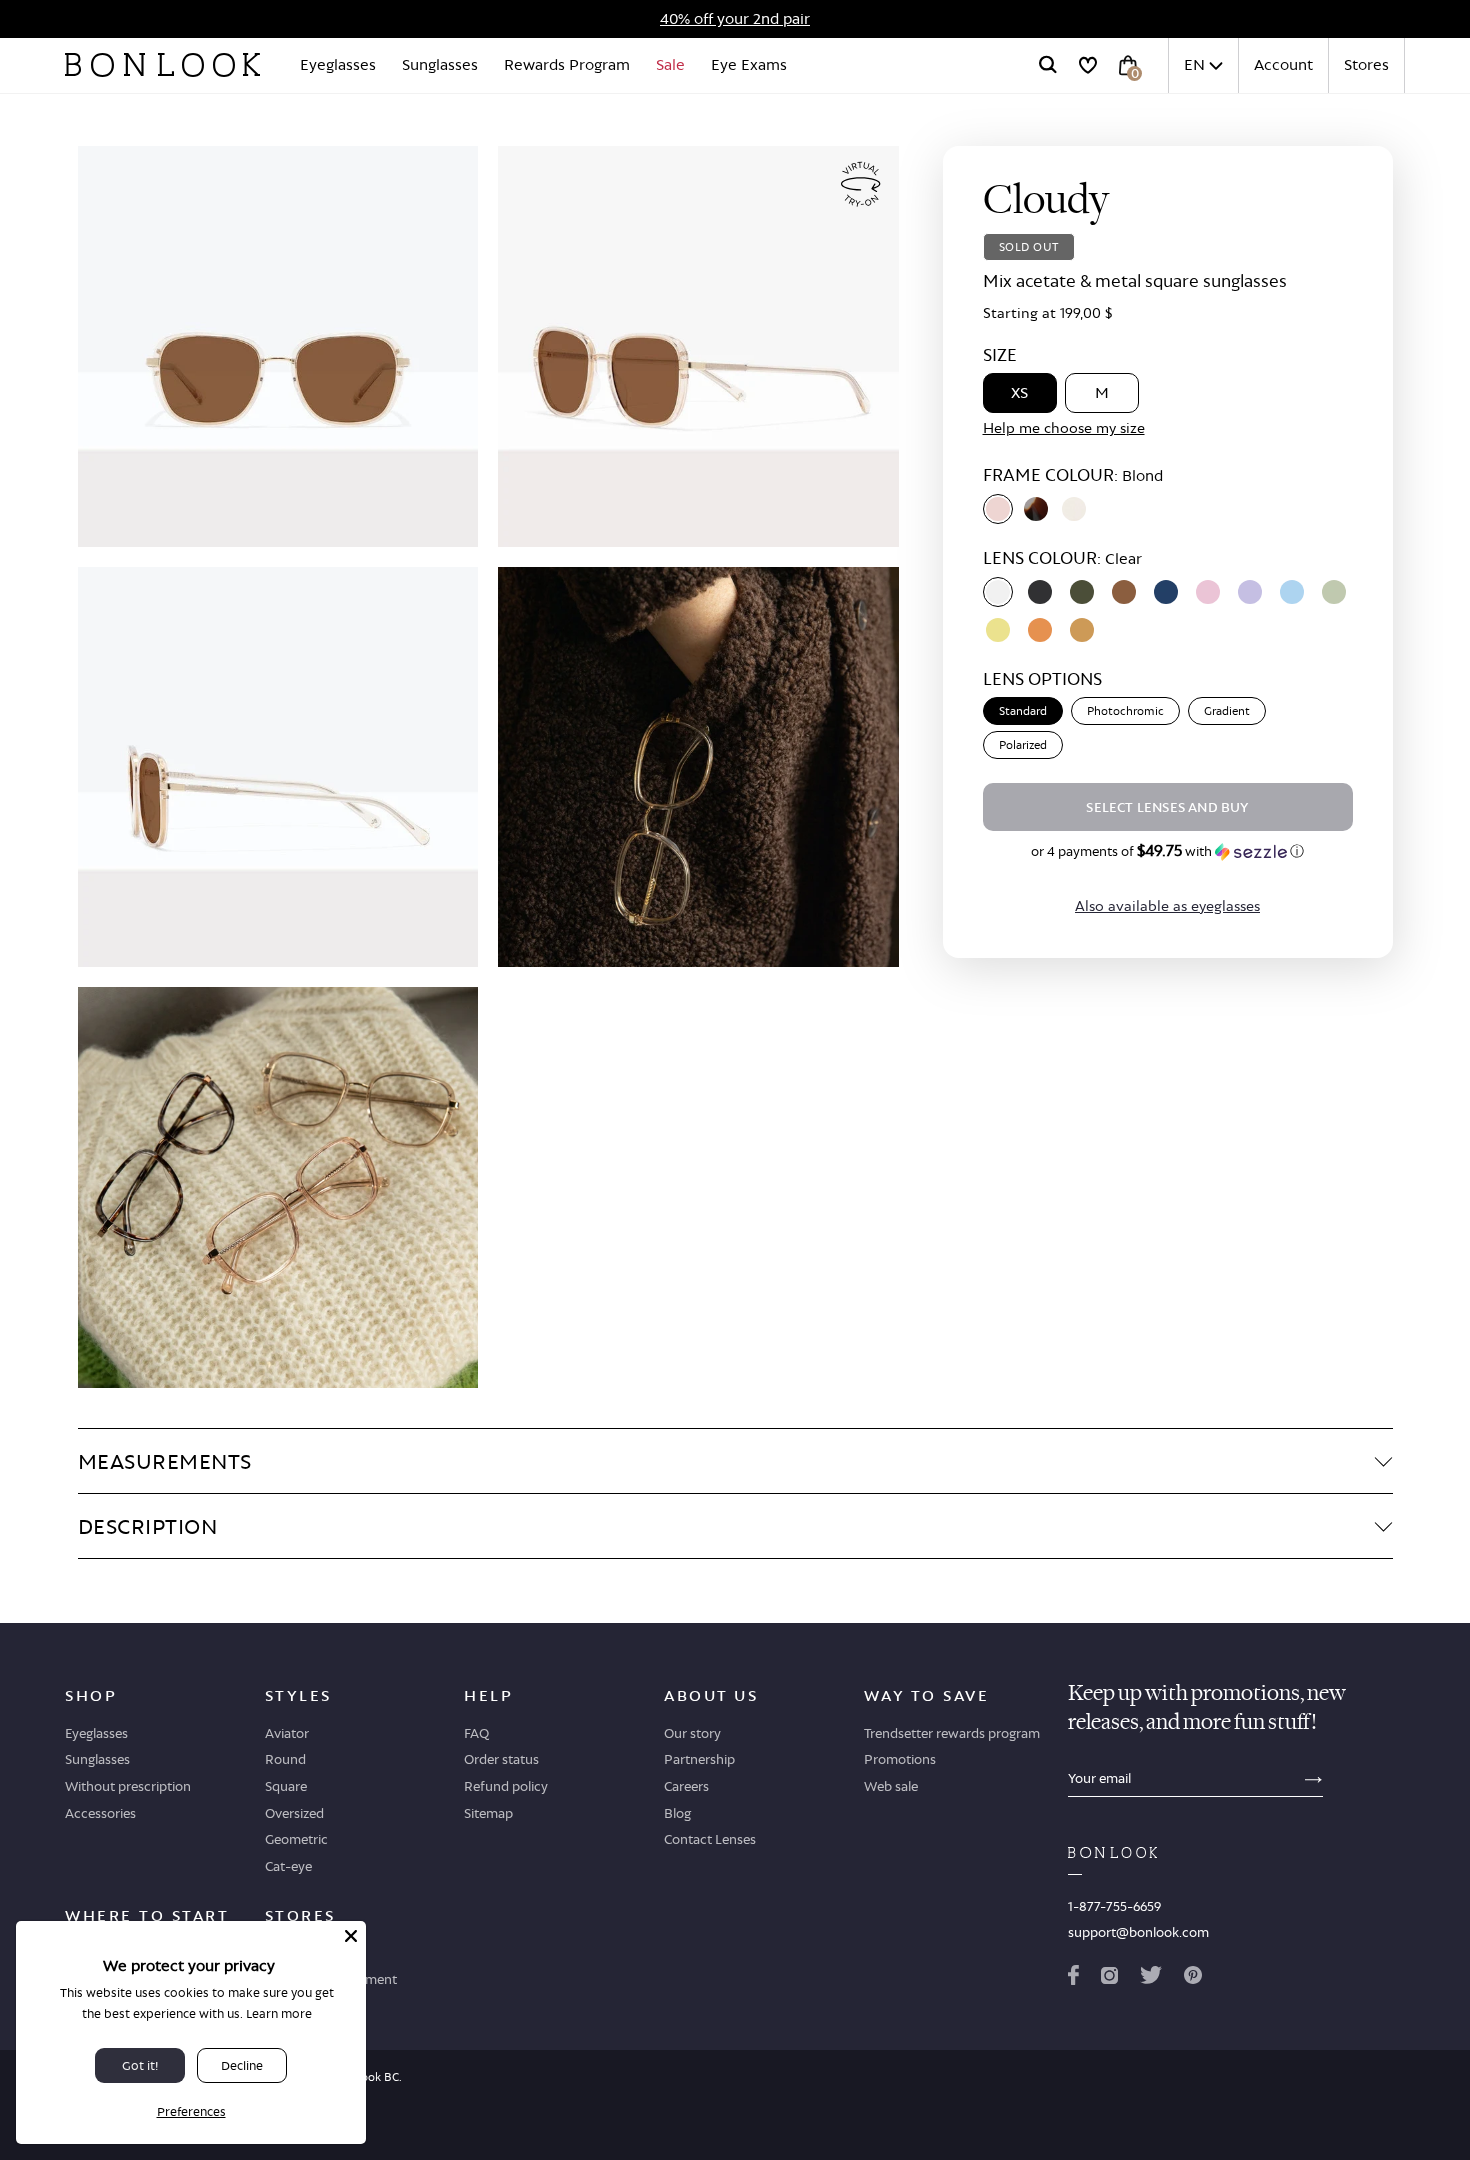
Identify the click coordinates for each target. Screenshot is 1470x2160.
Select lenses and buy (1167, 807)
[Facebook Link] (1073, 1979)
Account (1283, 64)
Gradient (1227, 711)
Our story (692, 1733)
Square (286, 1786)
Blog (677, 1813)
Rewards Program (567, 64)
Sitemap (488, 1813)
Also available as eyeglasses (1167, 905)
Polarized (1023, 745)
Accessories (100, 1813)
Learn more (279, 2013)
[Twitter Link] (1151, 1979)
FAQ (476, 1733)
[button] (1168, 851)
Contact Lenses (710, 1839)
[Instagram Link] (1109, 1979)
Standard (1023, 711)
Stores (1366, 64)
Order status (501, 1759)
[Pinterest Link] (1193, 1979)
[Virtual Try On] (861, 184)
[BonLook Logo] (162, 65)
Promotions (900, 1759)
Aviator (287, 1733)
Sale (670, 64)
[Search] (1048, 65)
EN (1194, 64)
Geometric (296, 1839)
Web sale (891, 1786)
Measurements (165, 1461)
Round (285, 1759)
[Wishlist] (1088, 65)
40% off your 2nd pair (735, 18)
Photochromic (1125, 711)
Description (148, 1526)
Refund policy (506, 1786)
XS (1019, 392)
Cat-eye (288, 1866)
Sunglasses (440, 64)
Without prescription (128, 1786)
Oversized (294, 1813)
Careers (686, 1786)
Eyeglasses (338, 64)
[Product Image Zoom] (278, 346)
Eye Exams (749, 64)
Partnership (699, 1759)
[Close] (351, 1936)
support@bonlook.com (1138, 1932)
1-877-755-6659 (1114, 1906)
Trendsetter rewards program (952, 1733)
